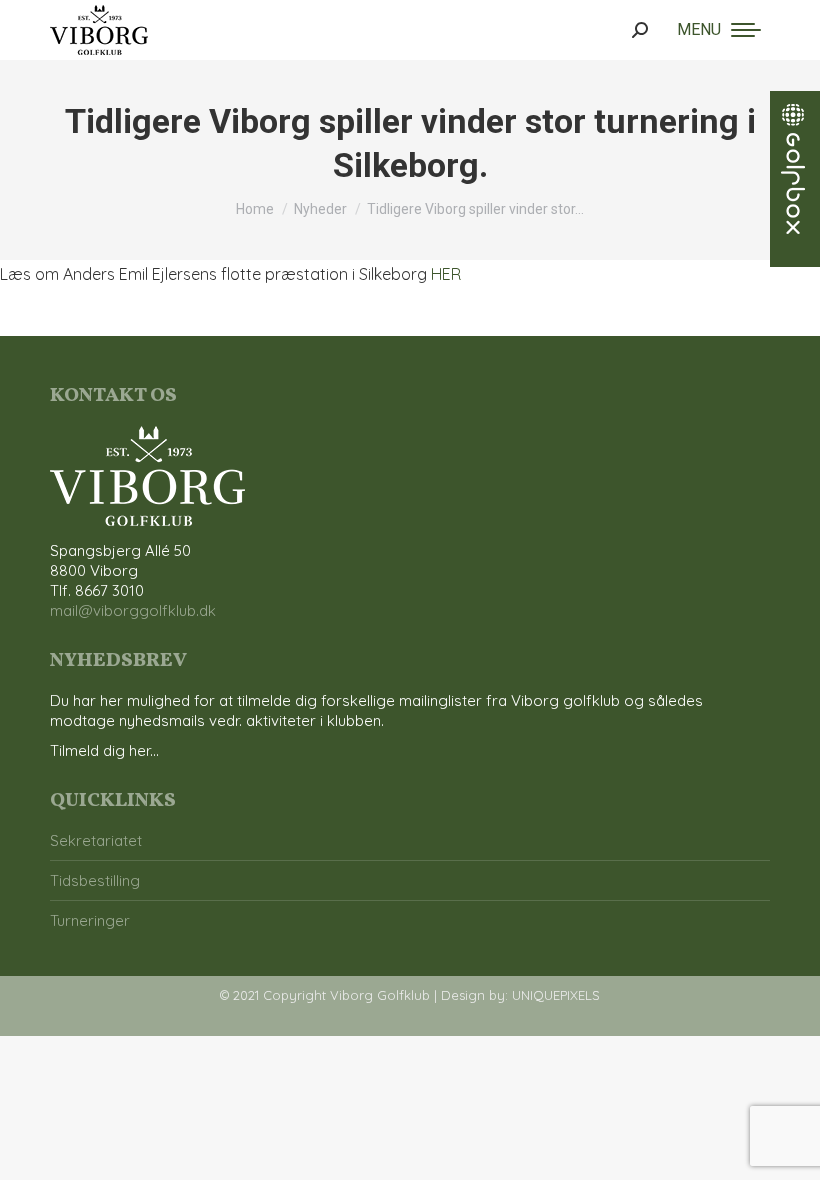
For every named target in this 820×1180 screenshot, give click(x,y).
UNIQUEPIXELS (556, 995)
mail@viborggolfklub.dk (133, 610)
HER (446, 274)
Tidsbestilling (95, 880)
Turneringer (90, 920)
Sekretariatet (96, 840)
